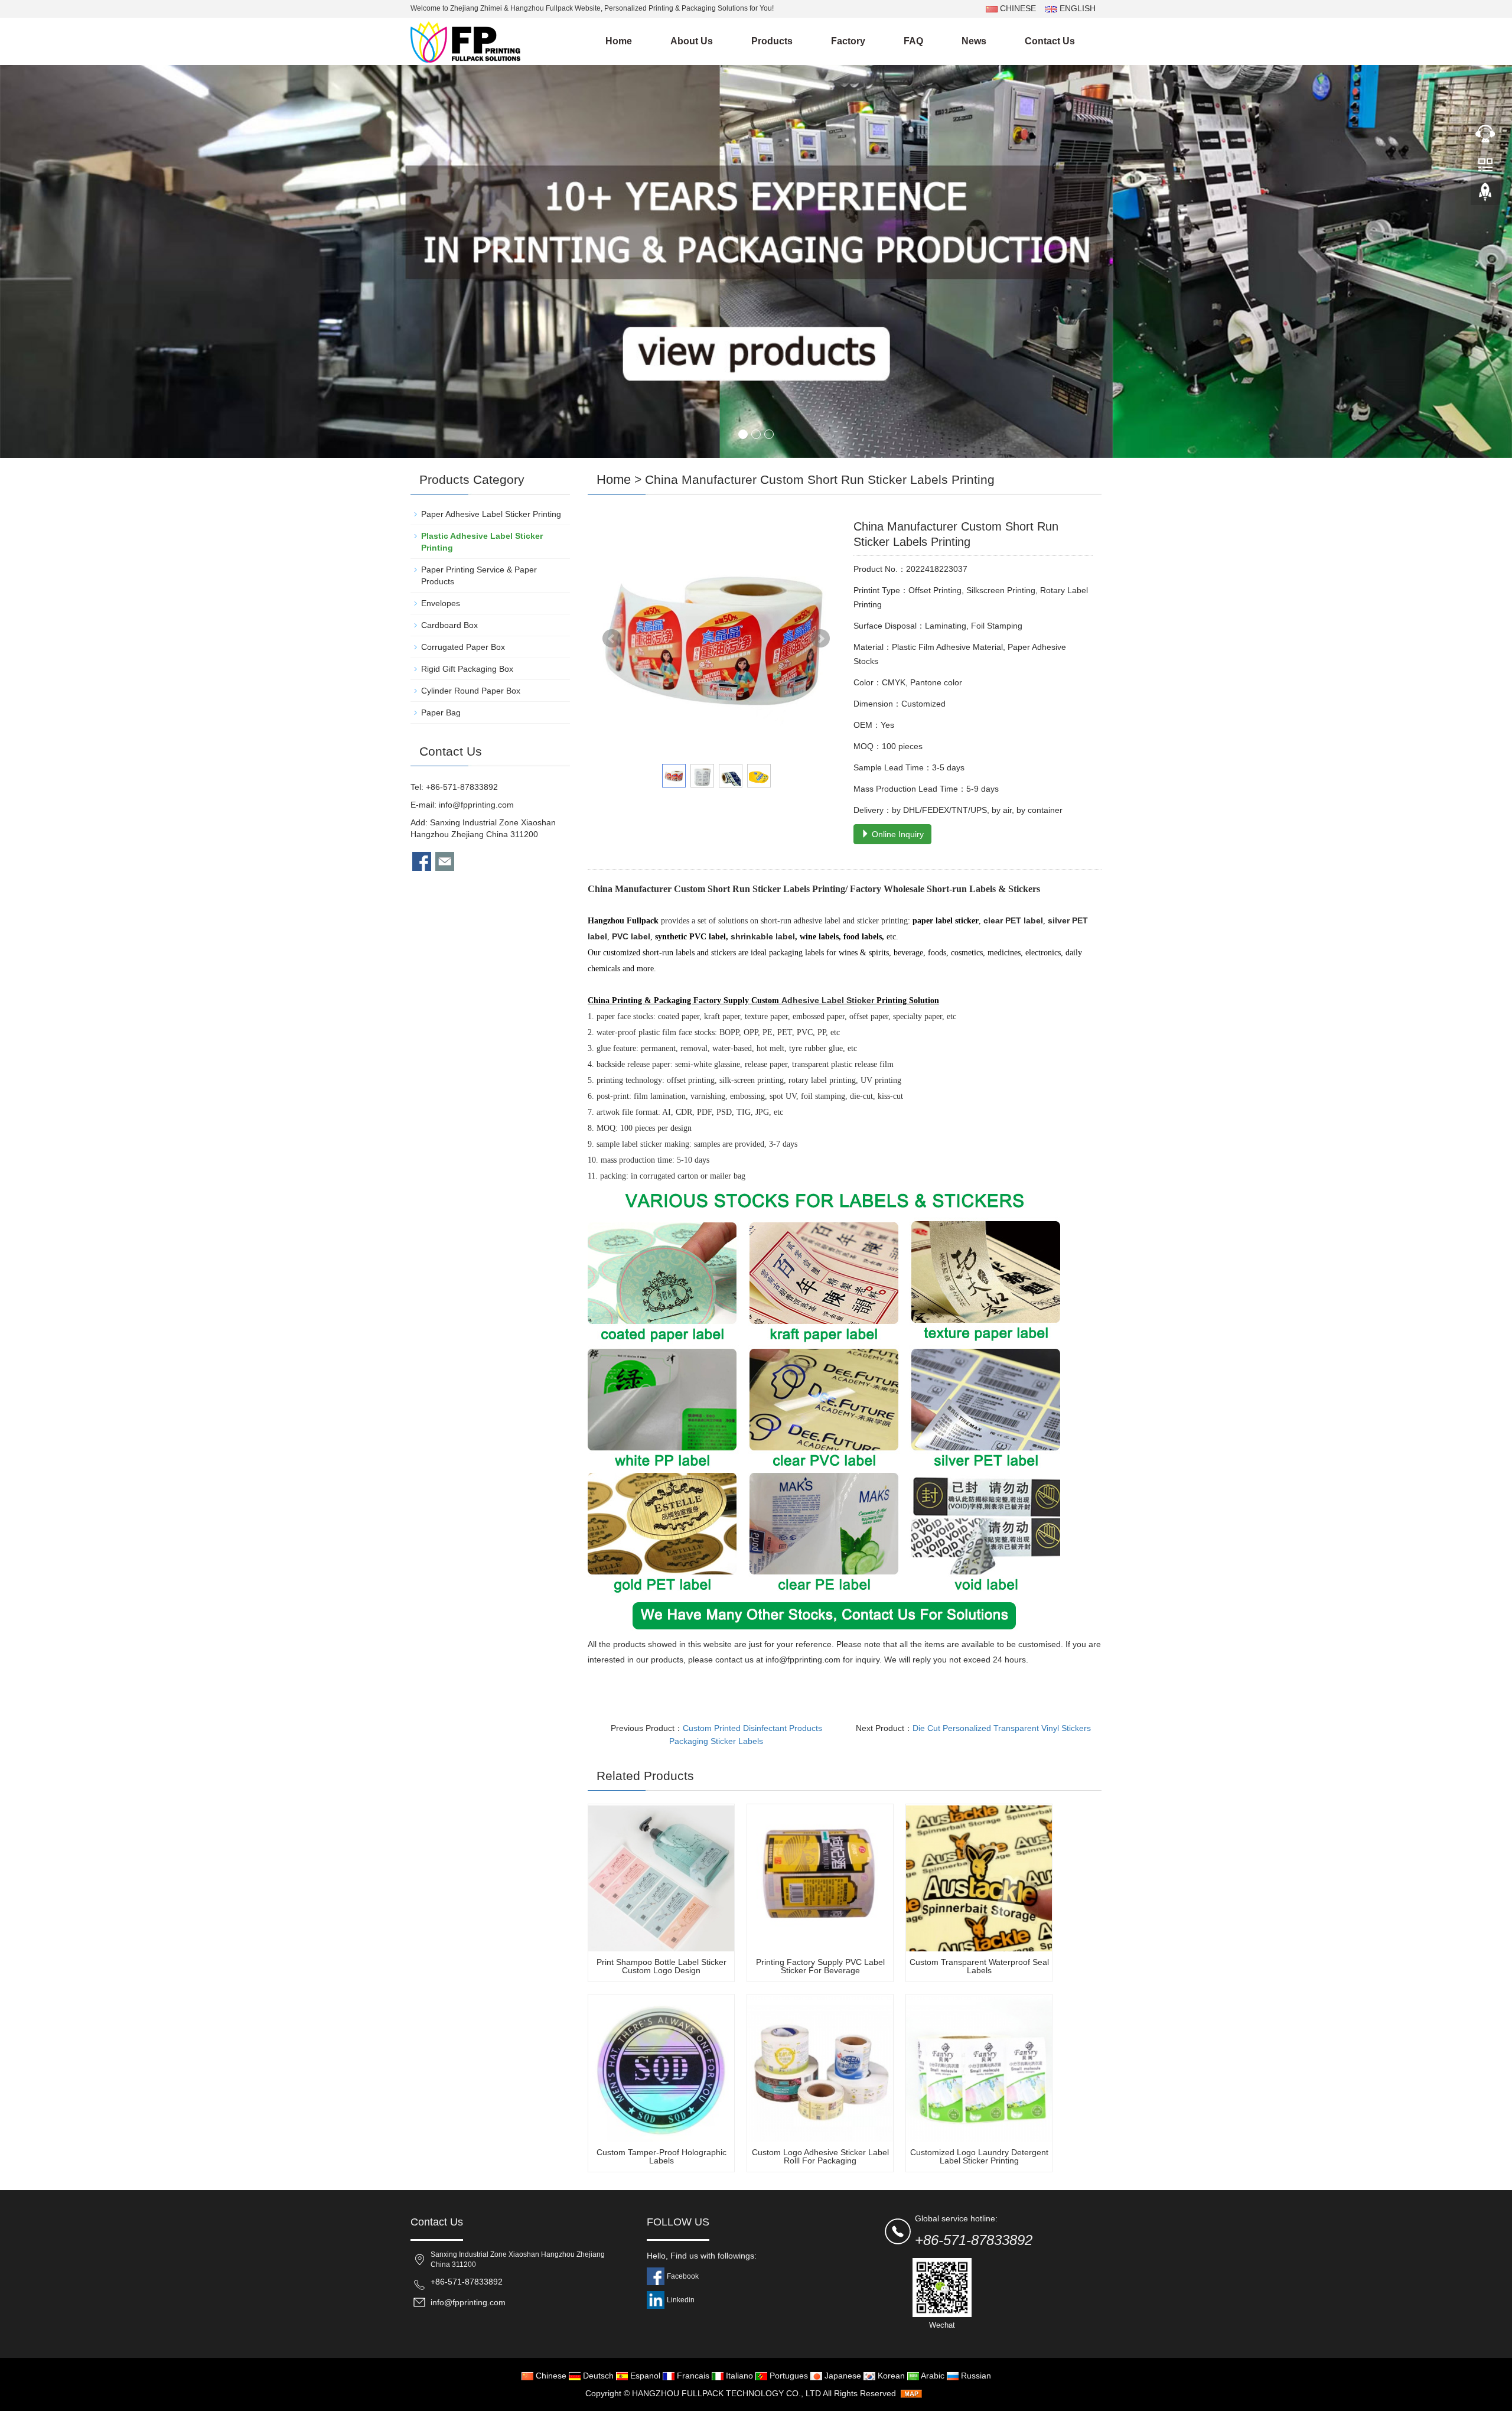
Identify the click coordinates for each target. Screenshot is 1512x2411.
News (974, 41)
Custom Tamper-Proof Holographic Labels (661, 2156)
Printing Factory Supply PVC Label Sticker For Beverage (820, 1966)
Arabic (932, 2376)
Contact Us (1050, 41)
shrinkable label (763, 936)
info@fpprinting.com (476, 805)
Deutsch (597, 2376)
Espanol (644, 2376)
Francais (692, 2376)
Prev (612, 639)
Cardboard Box (449, 625)
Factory (848, 41)
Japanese (842, 2376)
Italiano (738, 2376)
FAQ (913, 41)
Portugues (788, 2376)
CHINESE (1017, 8)
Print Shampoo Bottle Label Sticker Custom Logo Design (661, 1966)
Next (820, 639)
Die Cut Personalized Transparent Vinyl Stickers (1002, 1728)
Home (619, 41)
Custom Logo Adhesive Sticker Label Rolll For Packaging (820, 2156)
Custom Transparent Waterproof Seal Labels (979, 1966)
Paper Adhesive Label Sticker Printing (491, 514)
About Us (692, 41)
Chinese (550, 2376)
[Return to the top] (1485, 196)
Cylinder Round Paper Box (471, 691)
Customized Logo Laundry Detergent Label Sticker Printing (979, 2156)
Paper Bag (441, 712)
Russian (975, 2376)
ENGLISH (1076, 8)
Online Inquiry (897, 834)
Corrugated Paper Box (463, 647)
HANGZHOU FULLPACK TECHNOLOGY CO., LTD (726, 2393)
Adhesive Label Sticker (828, 1000)
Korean (890, 2376)
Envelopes (441, 603)
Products (772, 41)
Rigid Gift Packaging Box (467, 669)
